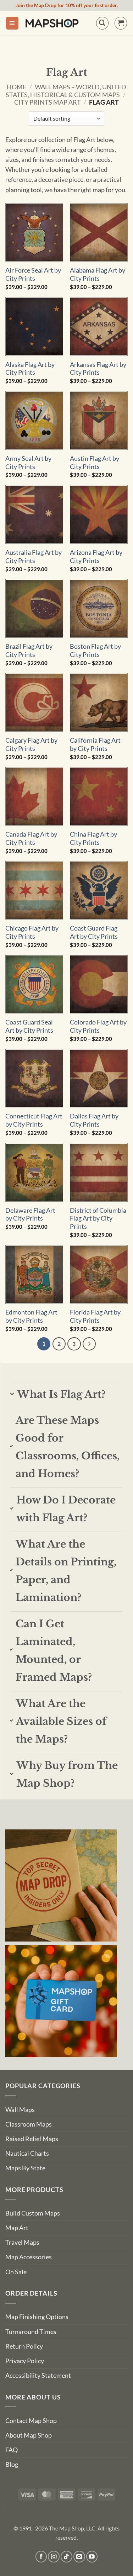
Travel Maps (22, 2242)
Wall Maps (20, 2110)
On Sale (16, 2272)
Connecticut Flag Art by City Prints (34, 1120)
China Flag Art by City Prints (93, 838)
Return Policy (24, 2346)
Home (16, 87)
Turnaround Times (31, 2332)
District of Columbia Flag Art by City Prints (98, 1219)
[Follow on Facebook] (41, 2557)
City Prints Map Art (48, 102)
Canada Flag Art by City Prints (31, 838)
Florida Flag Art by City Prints (95, 1316)
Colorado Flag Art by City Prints (98, 1026)
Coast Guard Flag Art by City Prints (94, 932)
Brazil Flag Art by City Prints (29, 650)
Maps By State (25, 2168)
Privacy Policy (25, 2361)
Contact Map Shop (31, 2421)
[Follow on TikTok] (66, 2557)
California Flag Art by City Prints (95, 744)
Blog (12, 2464)
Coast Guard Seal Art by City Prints (29, 1026)
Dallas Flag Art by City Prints (94, 1120)
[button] (12, 23)
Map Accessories (29, 2257)
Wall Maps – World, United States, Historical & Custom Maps (66, 91)
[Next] (89, 1344)
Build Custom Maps (33, 2213)
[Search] (102, 23)
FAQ (12, 2450)
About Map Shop (29, 2435)
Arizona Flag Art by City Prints (96, 557)
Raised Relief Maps (32, 2139)
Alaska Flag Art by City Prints (30, 369)
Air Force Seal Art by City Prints (33, 274)
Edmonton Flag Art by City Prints (31, 1316)
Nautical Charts (27, 2153)
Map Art (17, 2228)
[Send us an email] (79, 2557)
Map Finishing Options (37, 2317)
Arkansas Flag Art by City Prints (98, 369)
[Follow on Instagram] (54, 2557)
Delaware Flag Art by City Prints (30, 1215)
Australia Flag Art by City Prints (34, 557)
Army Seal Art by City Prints (28, 463)
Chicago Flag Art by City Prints (32, 932)
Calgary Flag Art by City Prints (31, 744)
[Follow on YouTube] (92, 2557)
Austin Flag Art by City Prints (95, 463)
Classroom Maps (29, 2124)
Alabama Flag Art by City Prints (98, 274)
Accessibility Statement (38, 2375)
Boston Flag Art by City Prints (95, 650)
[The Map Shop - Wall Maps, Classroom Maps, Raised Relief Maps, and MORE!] (52, 23)
